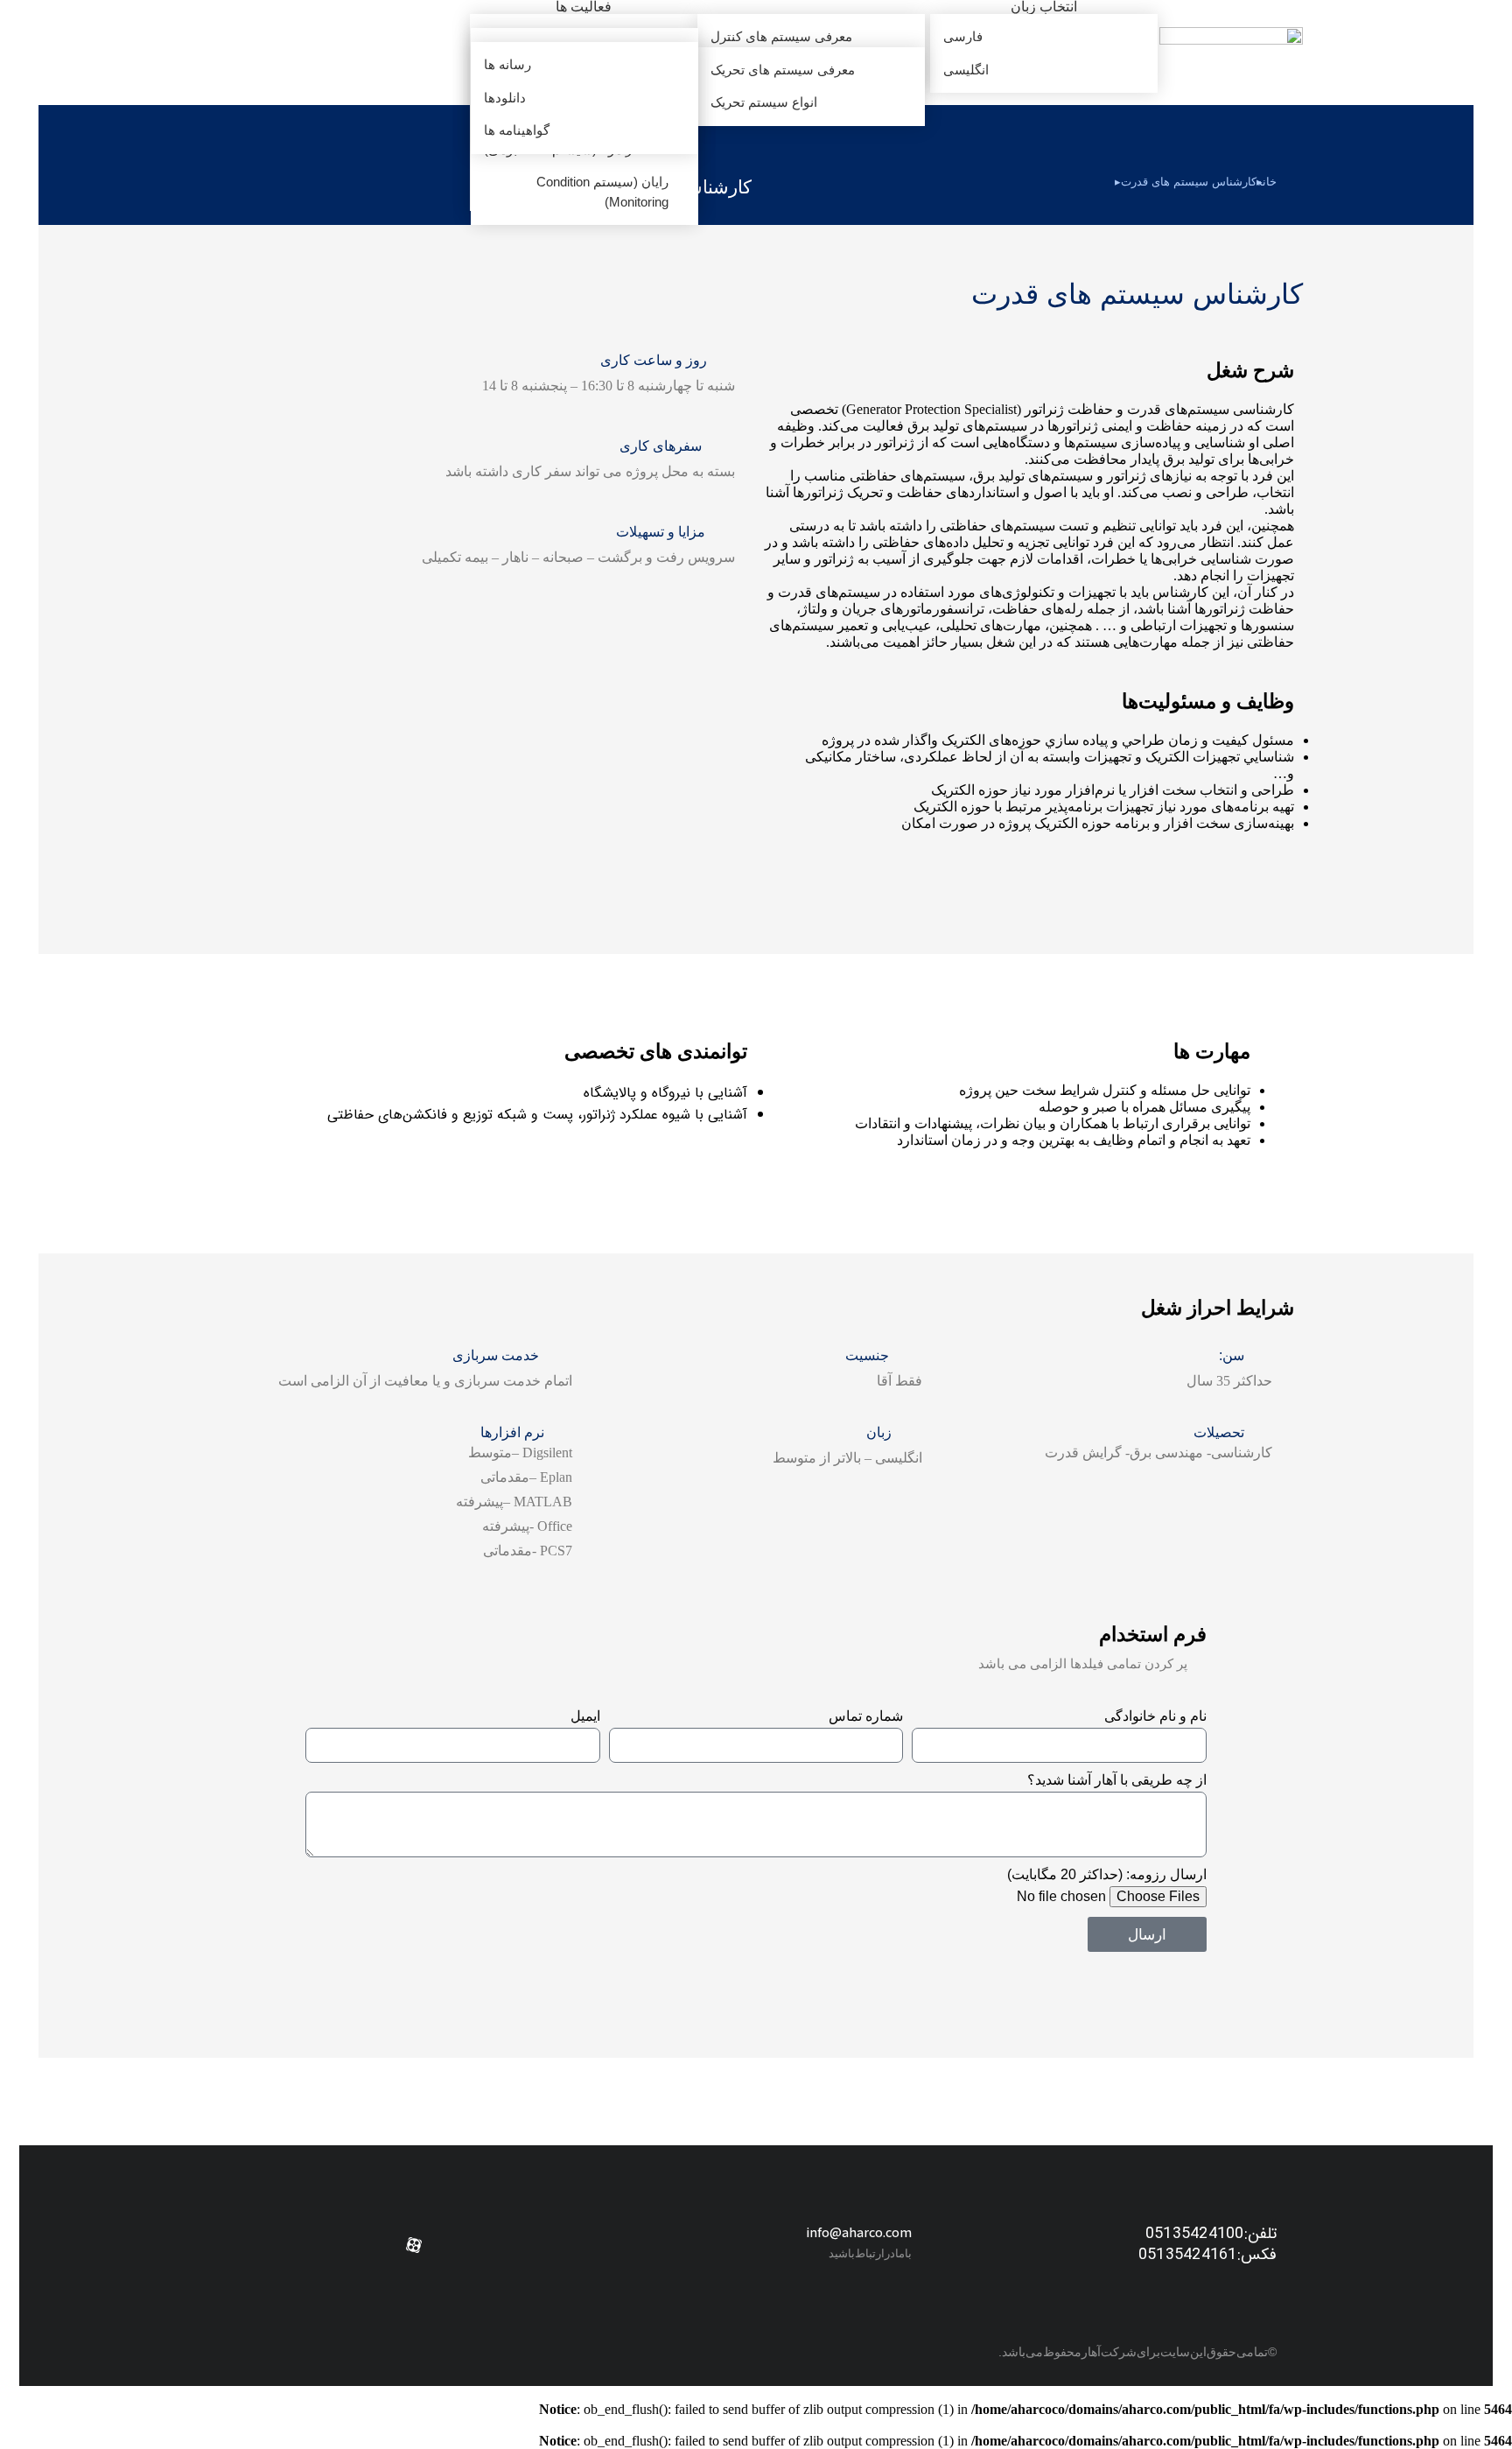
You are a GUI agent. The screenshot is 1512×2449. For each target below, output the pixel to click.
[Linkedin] (540, 2245)
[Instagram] (498, 2245)
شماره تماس (866, 1716)
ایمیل (585, 1716)
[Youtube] (456, 2245)
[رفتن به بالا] (17, 2423)
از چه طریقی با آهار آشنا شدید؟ (1117, 1780)
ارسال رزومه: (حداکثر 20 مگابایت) (1107, 1874)
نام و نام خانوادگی (1155, 1716)
